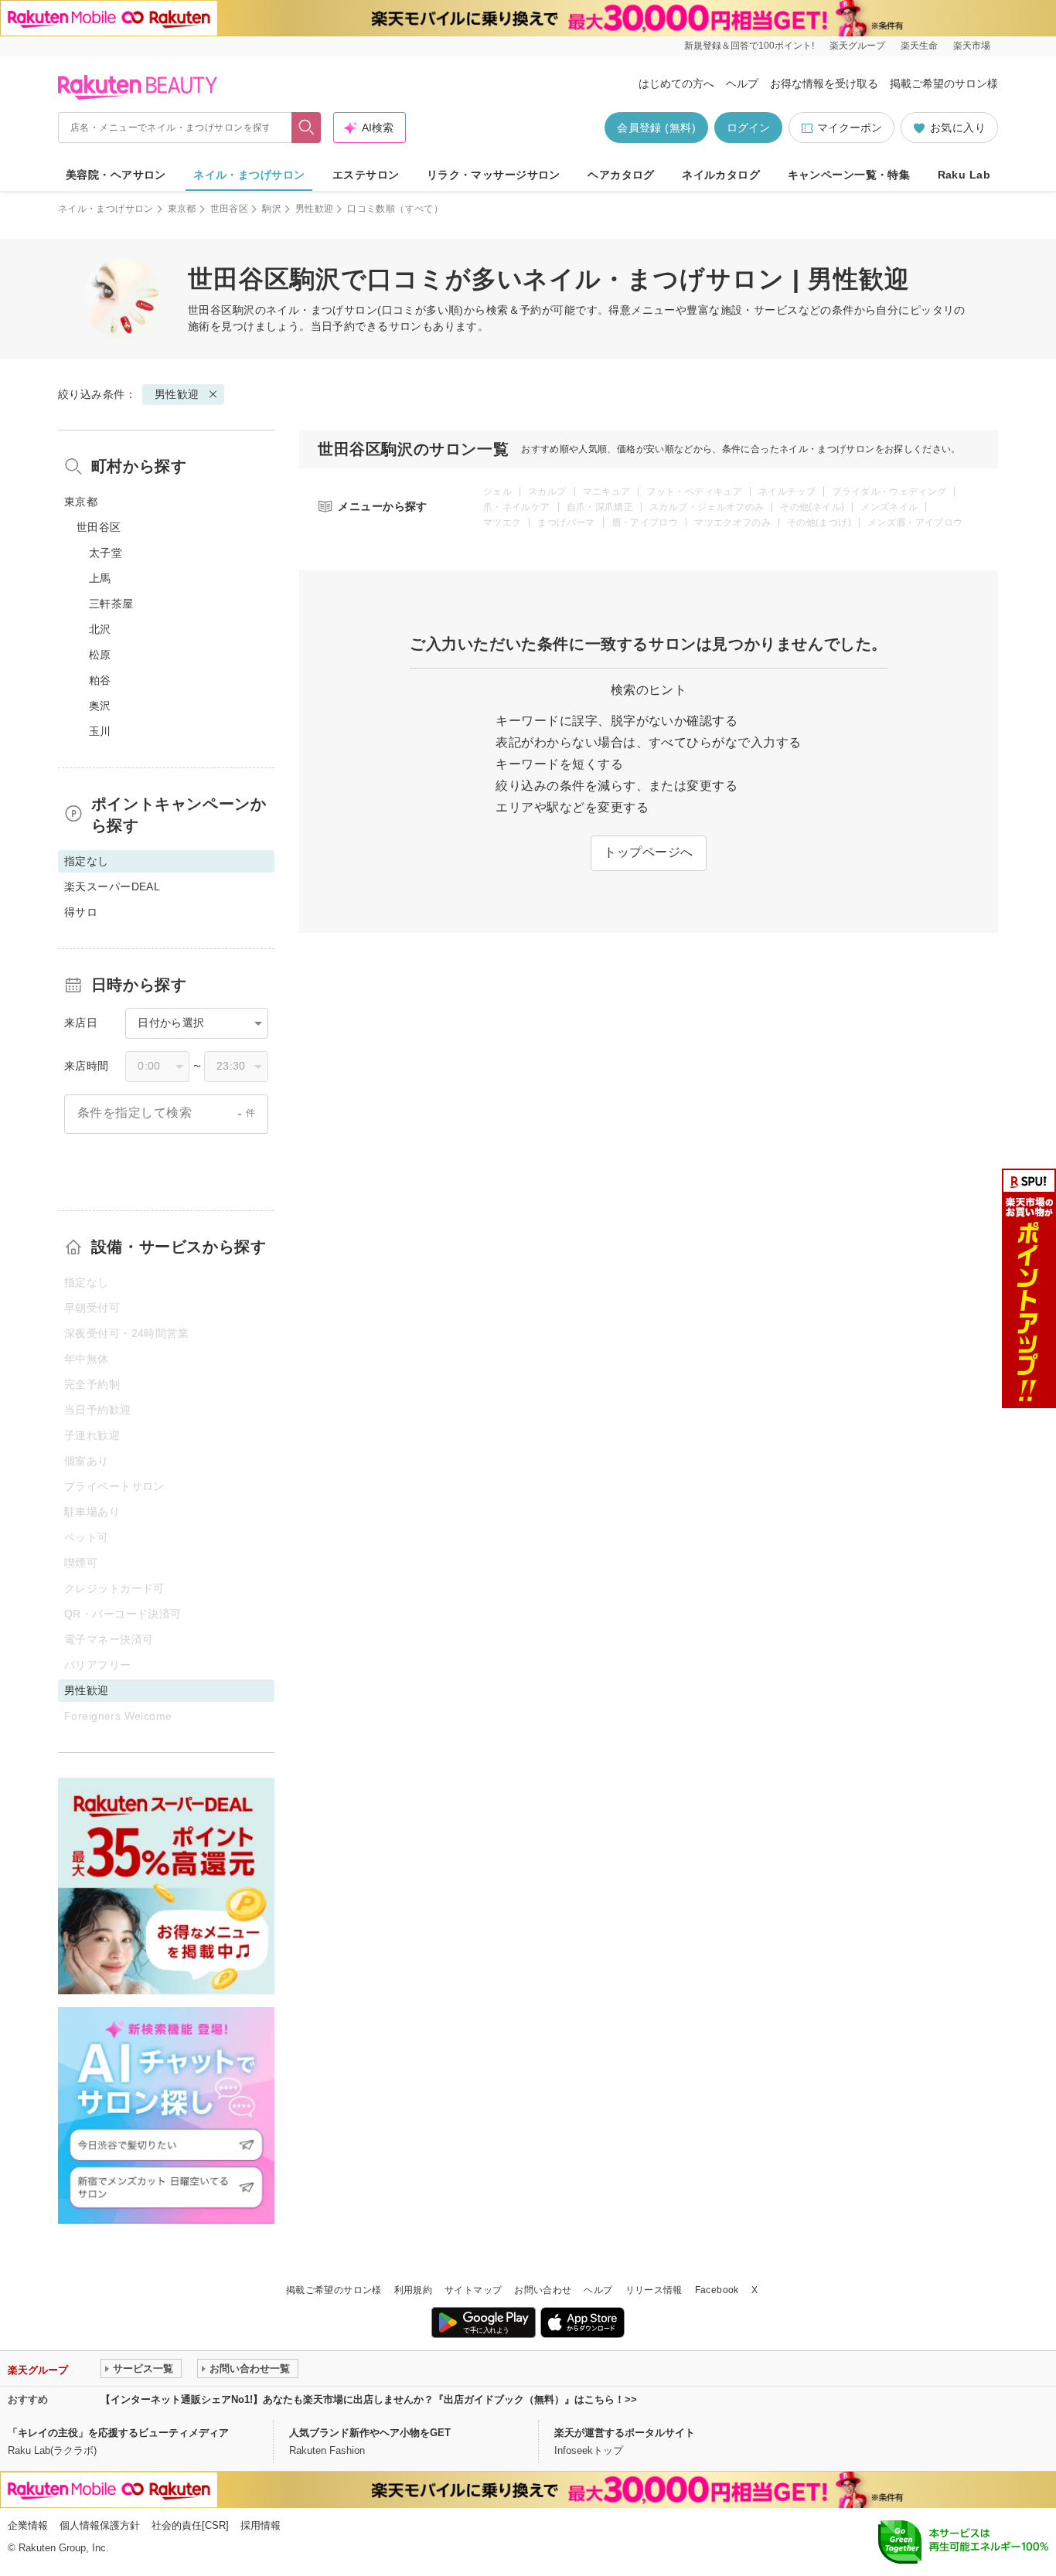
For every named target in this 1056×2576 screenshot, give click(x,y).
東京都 (182, 209)
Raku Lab (964, 175)
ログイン (748, 128)
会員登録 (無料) (656, 128)
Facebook (717, 2290)
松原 (100, 655)
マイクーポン (850, 128)
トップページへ (648, 852)
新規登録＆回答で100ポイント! (749, 46)
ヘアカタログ (621, 175)
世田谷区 (229, 209)
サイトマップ (473, 2290)
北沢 (100, 629)
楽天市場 (972, 46)
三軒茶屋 (111, 604)
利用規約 (413, 2290)
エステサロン (366, 175)
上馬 (100, 578)
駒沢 (272, 209)
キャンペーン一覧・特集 (849, 175)
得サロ (81, 912)
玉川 (100, 731)
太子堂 (106, 553)
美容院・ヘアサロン (116, 175)
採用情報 (261, 2525)
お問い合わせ (543, 2290)
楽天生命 (919, 46)
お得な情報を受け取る (824, 83)
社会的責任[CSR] (190, 2525)
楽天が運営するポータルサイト (625, 2433)
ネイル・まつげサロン (249, 175)
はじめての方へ (676, 83)
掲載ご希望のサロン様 (944, 83)
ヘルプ (742, 83)
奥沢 (100, 706)
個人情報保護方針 (100, 2525)
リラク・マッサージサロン (494, 175)
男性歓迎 (314, 209)
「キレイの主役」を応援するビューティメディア (118, 2433)
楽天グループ (857, 46)
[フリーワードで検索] (307, 128)
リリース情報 (654, 2290)
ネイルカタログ (721, 175)
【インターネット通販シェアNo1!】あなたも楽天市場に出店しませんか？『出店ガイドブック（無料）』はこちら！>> (369, 2399)
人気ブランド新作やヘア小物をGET (370, 2433)
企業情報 (28, 2525)
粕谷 (100, 680)
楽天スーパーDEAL (112, 886)
